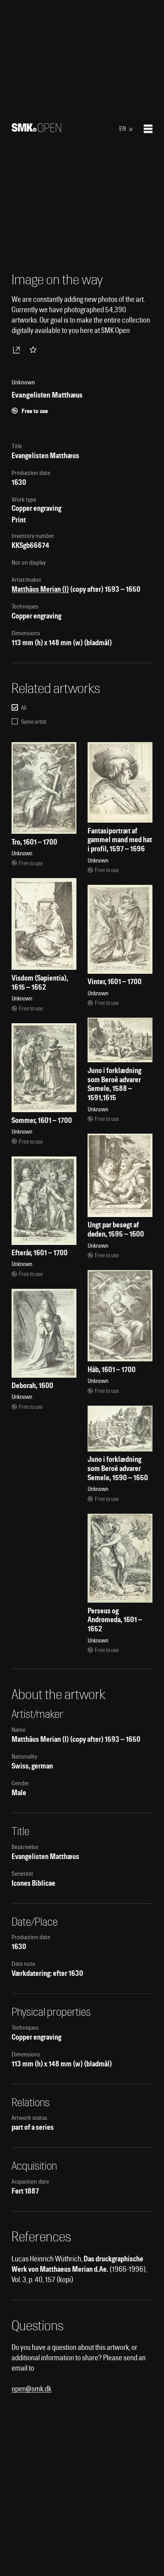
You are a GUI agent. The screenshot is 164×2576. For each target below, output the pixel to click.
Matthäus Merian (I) (40, 589)
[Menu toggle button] (148, 129)
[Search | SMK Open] (36, 129)
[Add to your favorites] (35, 350)
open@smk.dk (31, 2389)
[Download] (18, 350)
